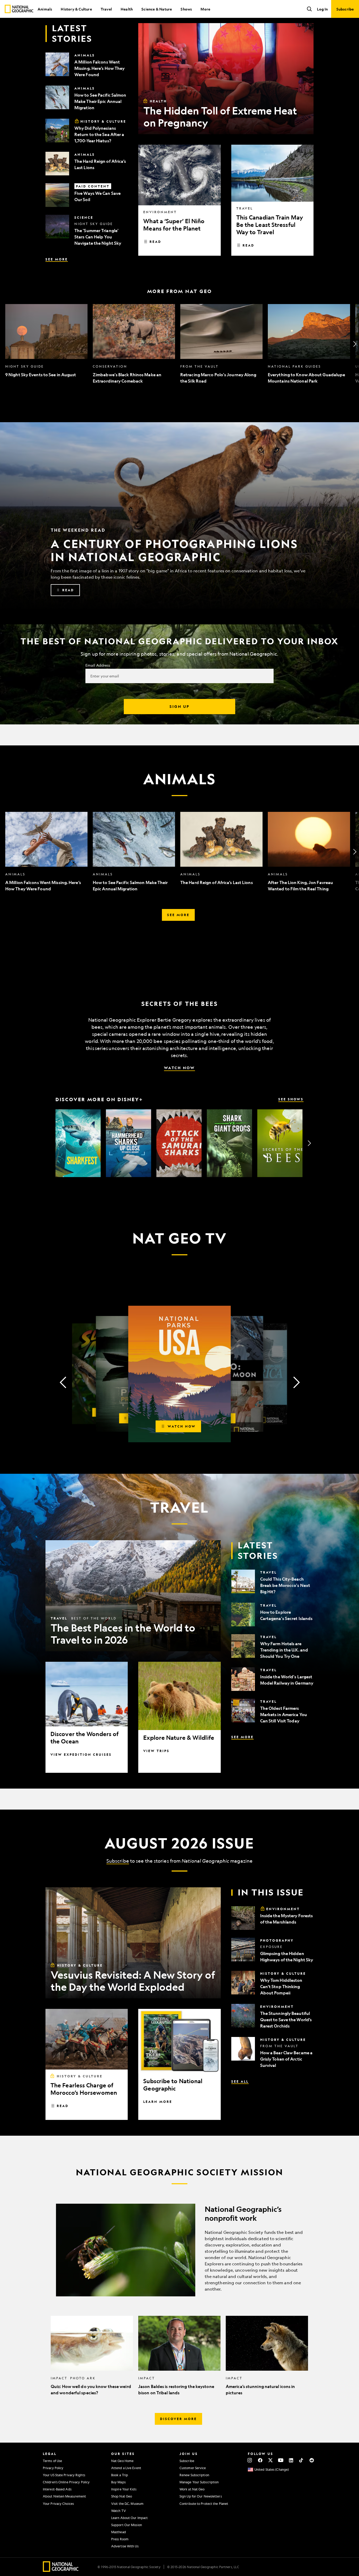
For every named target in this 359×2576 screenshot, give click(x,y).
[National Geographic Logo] (61, 2570)
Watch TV (119, 2511)
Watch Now (179, 1068)
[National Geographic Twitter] (270, 2460)
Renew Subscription (194, 2475)
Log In (322, 9)
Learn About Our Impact (129, 2518)
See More (57, 259)
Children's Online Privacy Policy (66, 2482)
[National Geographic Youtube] (281, 2460)
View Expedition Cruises (81, 1754)
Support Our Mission (127, 2525)
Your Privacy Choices (58, 2504)
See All (240, 2081)
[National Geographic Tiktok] (301, 2460)
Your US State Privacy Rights (64, 2475)
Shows (186, 9)
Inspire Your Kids (124, 2489)
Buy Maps (118, 2482)
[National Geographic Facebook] (260, 2460)
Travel (106, 9)
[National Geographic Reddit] (312, 2460)
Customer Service (193, 2468)
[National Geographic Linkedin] (291, 2460)
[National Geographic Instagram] (250, 2460)
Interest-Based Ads (57, 2489)
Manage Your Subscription (199, 2482)
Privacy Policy (53, 2468)
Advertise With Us (125, 2546)
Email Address (98, 665)
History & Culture (76, 9)
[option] (46, 344)
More (205, 9)
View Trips (156, 1751)
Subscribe (118, 1861)
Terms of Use (52, 2461)
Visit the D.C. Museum (127, 2504)
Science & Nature (157, 9)
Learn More (158, 2102)
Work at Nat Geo (192, 2489)
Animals (45, 9)
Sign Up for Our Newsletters (201, 2496)
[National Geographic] (19, 9)
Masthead (119, 2532)
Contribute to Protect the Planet (204, 2504)
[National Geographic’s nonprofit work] (179, 2250)
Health (127, 9)
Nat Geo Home (122, 2461)
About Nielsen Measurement (65, 2496)
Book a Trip (120, 2475)
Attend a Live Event (126, 2468)
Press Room (120, 2539)
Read (155, 242)
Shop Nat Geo (122, 2496)
